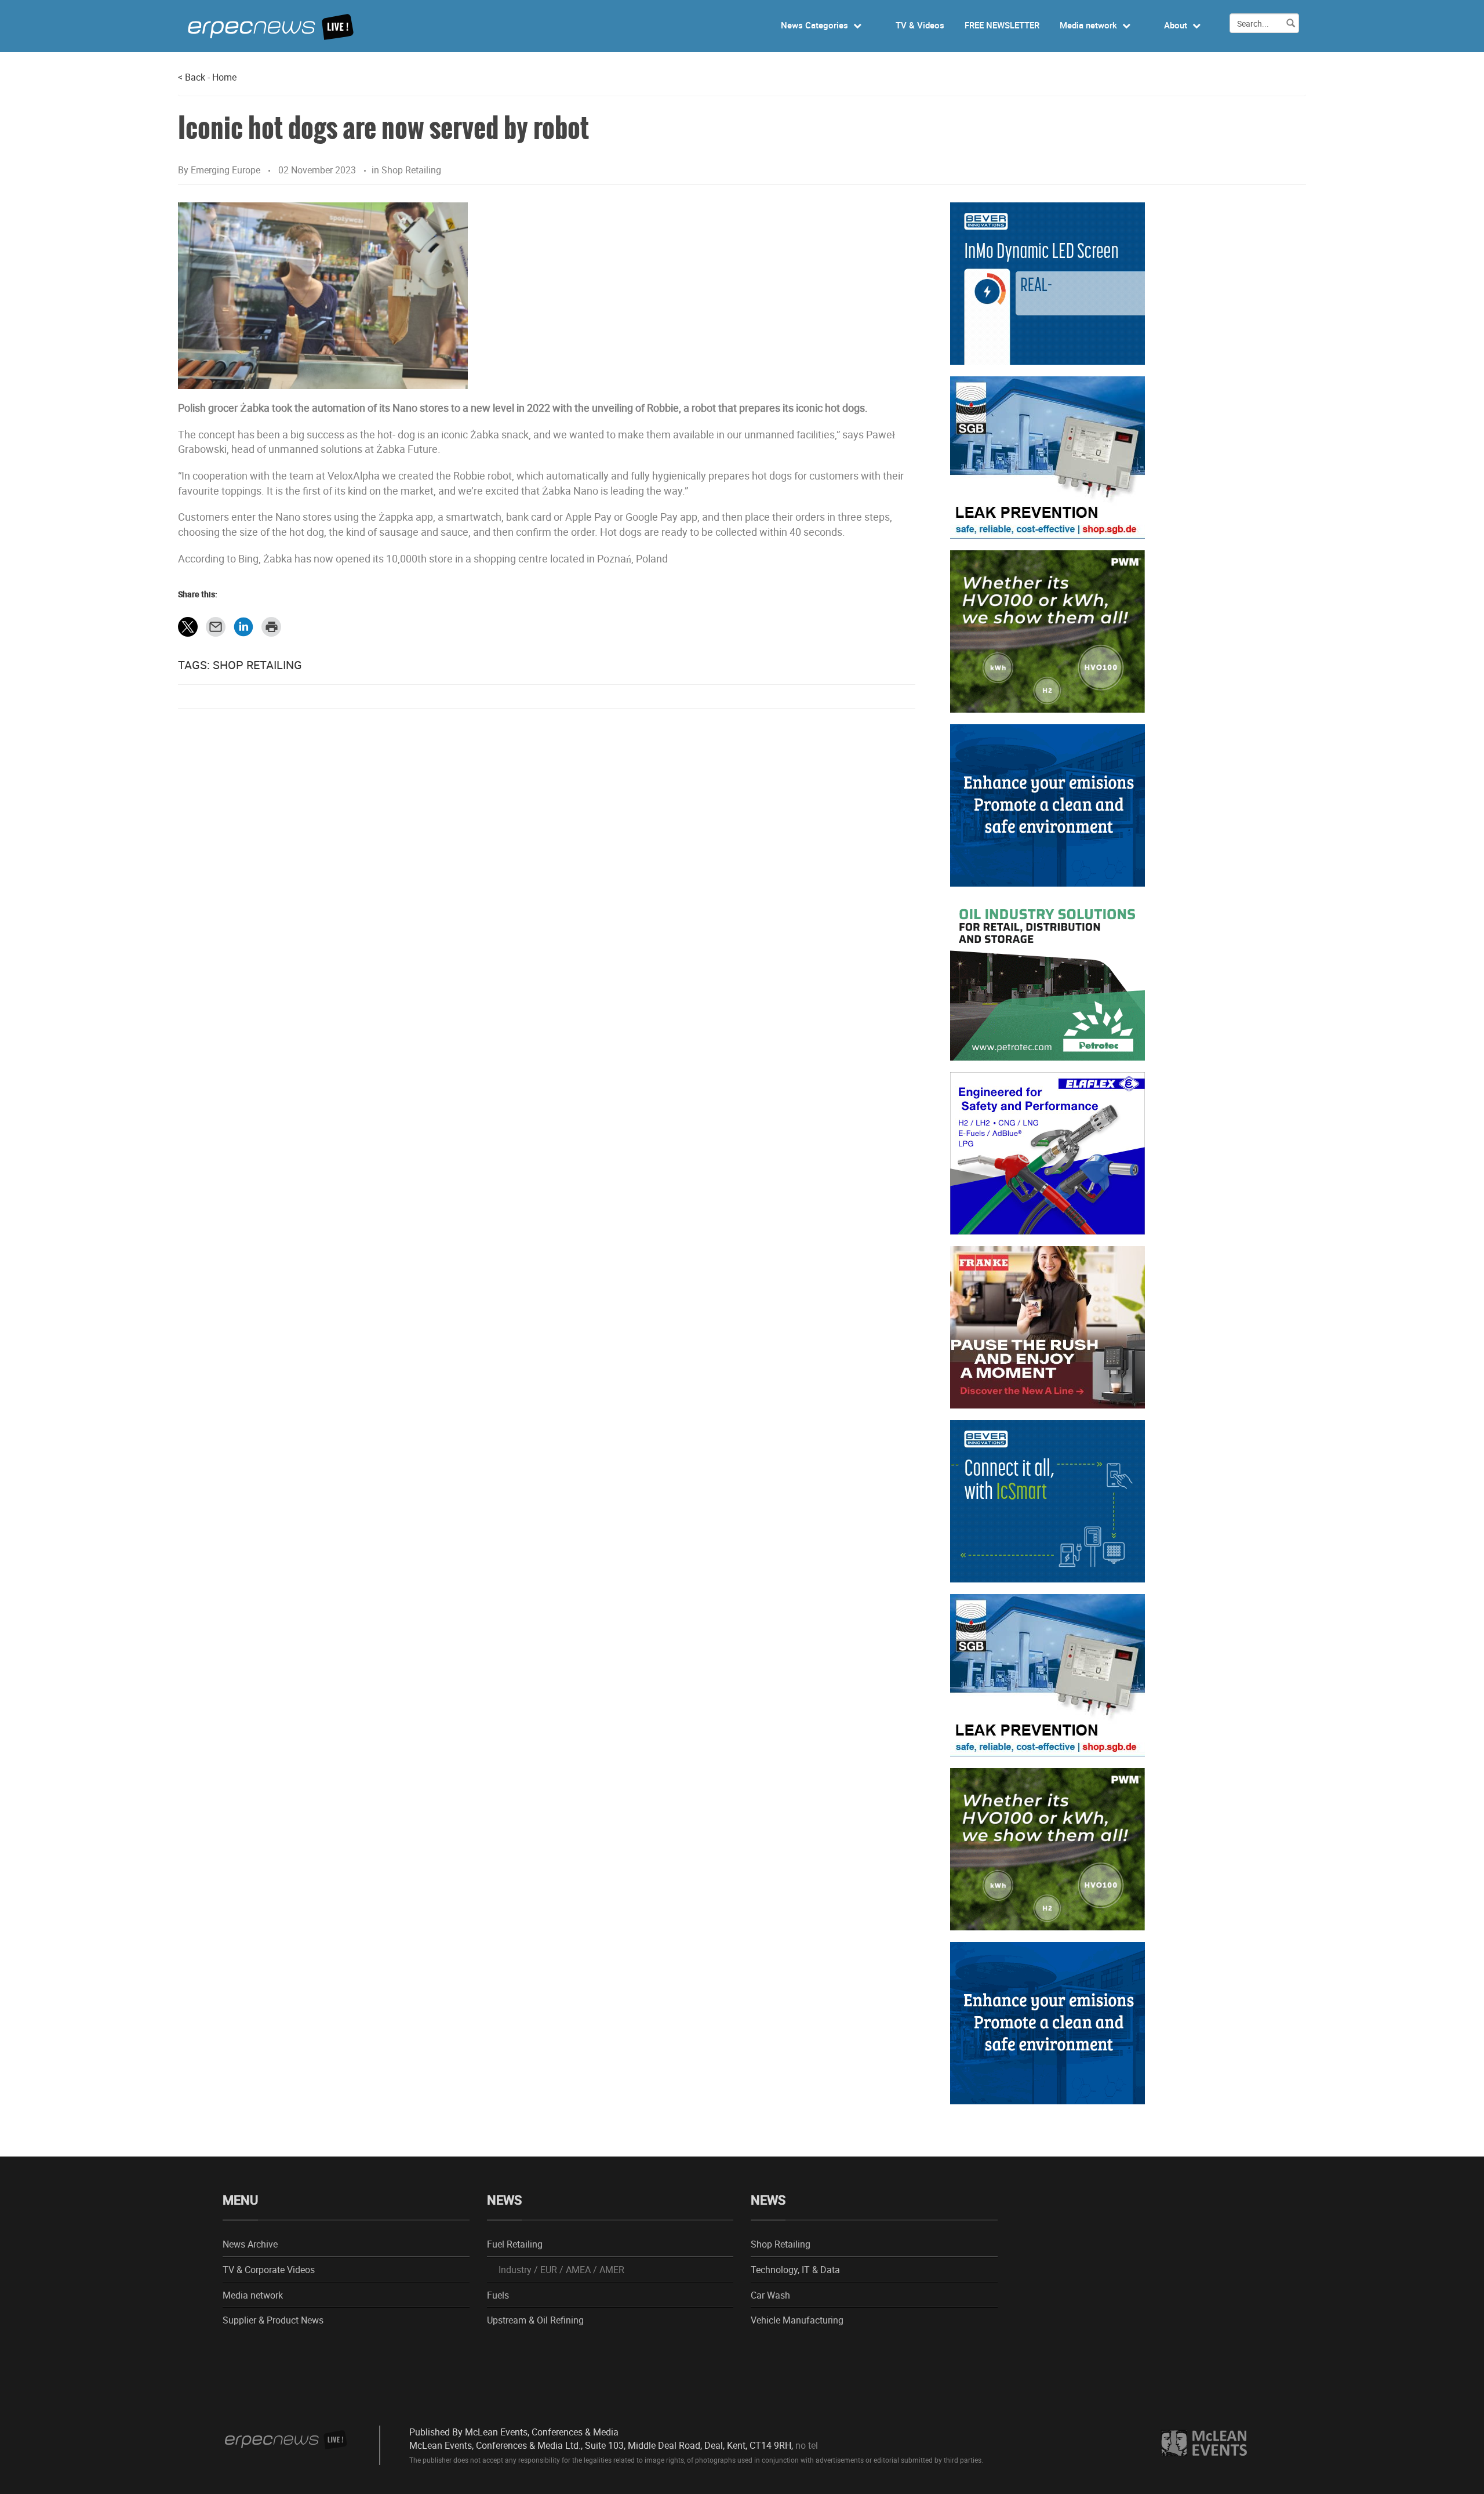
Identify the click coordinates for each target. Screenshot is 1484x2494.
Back (192, 77)
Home (224, 77)
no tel (807, 2445)
